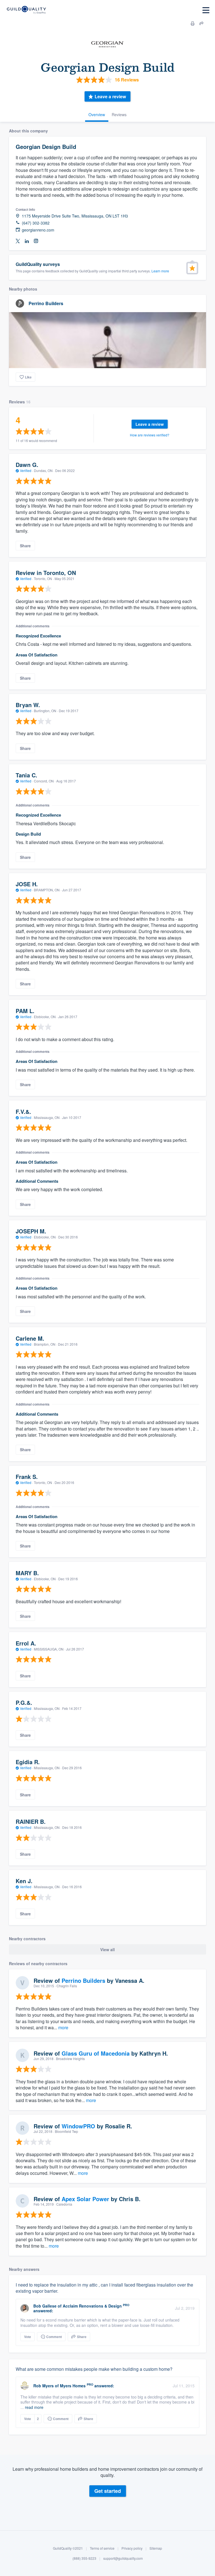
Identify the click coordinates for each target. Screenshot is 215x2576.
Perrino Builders (46, 303)
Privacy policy (132, 2548)
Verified (26, 470)
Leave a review (110, 96)
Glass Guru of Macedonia (96, 2053)
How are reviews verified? (150, 435)
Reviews (119, 114)
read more (34, 2407)
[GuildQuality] (26, 10)
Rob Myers (44, 2386)
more (63, 2027)
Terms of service (102, 2548)
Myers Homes (73, 2386)
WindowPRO (78, 2126)
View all (107, 1949)
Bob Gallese (45, 2306)
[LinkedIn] (27, 241)
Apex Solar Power (85, 2199)
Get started (108, 2491)
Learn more (160, 271)
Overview (97, 114)
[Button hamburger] (206, 10)
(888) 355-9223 (84, 2558)
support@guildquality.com (123, 2558)
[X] (18, 241)
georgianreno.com (38, 230)
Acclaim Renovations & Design (92, 2306)
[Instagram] (36, 241)
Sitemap (156, 2548)
